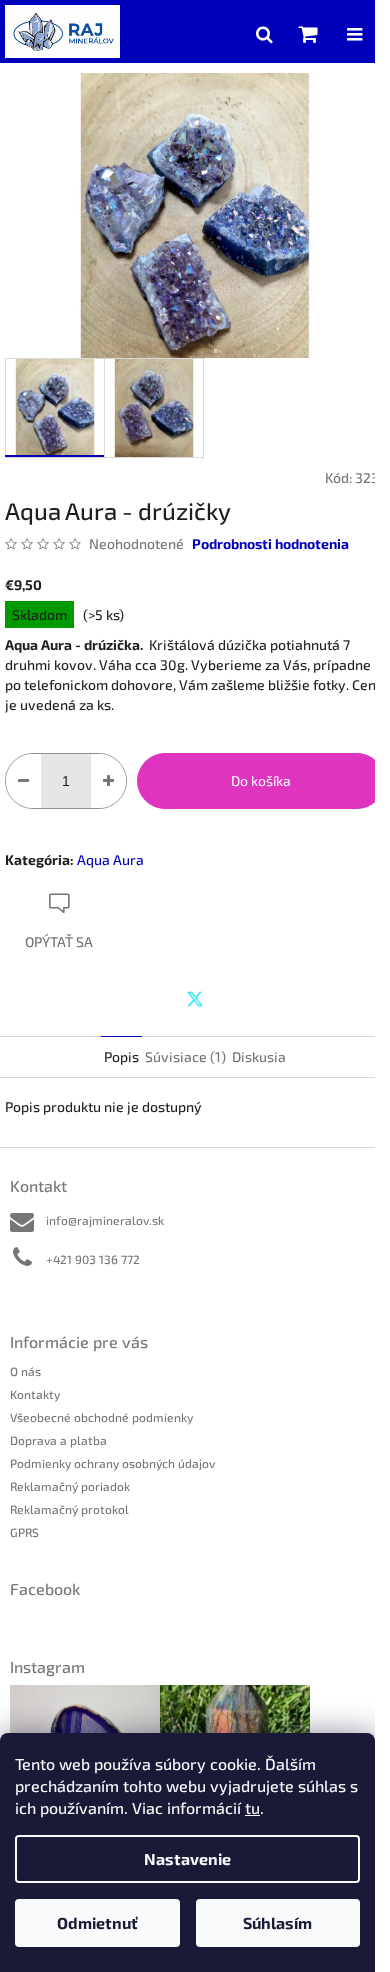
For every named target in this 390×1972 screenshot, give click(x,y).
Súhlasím (277, 1922)
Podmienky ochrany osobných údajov (112, 1463)
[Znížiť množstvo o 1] (23, 781)
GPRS (24, 1532)
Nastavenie (187, 1858)
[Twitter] (195, 999)
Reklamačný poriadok (70, 1486)
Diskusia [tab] (259, 1056)
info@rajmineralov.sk (105, 1220)
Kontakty (35, 1394)
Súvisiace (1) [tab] (185, 1056)
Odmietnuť (97, 1922)
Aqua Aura (110, 859)
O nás (25, 1371)
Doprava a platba (58, 1440)
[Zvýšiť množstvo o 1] (108, 781)
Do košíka (261, 780)
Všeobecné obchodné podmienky (101, 1417)
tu (252, 1807)
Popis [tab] (121, 1056)
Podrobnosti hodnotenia (270, 543)
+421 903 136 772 (93, 1259)
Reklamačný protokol (69, 1509)
